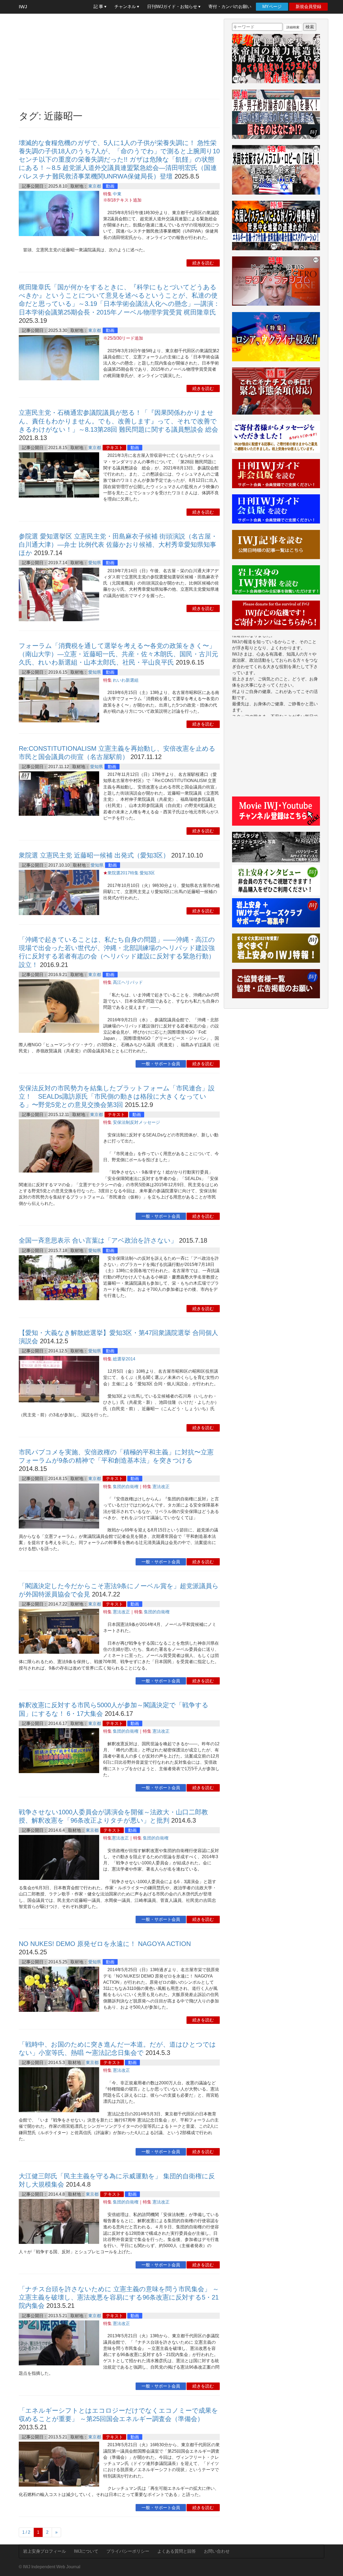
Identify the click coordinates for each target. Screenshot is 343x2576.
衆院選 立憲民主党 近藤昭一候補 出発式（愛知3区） (94, 855)
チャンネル (126, 7)
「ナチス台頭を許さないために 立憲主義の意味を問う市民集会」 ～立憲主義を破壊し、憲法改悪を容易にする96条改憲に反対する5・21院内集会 (119, 2297)
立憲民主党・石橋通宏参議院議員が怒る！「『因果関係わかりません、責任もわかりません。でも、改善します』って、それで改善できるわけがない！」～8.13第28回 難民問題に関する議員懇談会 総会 (118, 421)
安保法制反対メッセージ (136, 1122)
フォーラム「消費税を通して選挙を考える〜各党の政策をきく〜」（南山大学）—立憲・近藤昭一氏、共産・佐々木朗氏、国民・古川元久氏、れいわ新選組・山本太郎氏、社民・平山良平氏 (118, 654)
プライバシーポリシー (128, 2551)
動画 (110, 186)
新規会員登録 (308, 7)
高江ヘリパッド (128, 982)
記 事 (99, 7)
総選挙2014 (124, 1359)
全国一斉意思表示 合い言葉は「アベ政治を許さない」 (98, 1240)
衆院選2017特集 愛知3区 (131, 873)
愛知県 (95, 563)
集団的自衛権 (126, 1487)
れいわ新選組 (126, 680)
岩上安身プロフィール (44, 2551)
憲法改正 (161, 1487)
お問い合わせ (217, 2551)
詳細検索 (293, 27)
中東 (117, 194)
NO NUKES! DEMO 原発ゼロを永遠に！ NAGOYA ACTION (105, 1944)
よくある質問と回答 (177, 2551)
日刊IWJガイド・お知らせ (173, 7)
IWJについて (86, 2551)
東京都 (95, 186)
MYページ (272, 7)
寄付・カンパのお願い (230, 7)
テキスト (114, 448)
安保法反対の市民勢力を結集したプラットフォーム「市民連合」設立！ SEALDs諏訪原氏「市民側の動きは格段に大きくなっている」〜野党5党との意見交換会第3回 (117, 1096)
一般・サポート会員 (161, 1064)
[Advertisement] (119, 56)
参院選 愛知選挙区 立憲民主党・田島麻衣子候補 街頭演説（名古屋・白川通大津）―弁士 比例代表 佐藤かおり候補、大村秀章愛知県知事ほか (118, 545)
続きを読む (203, 263)
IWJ (23, 7)
